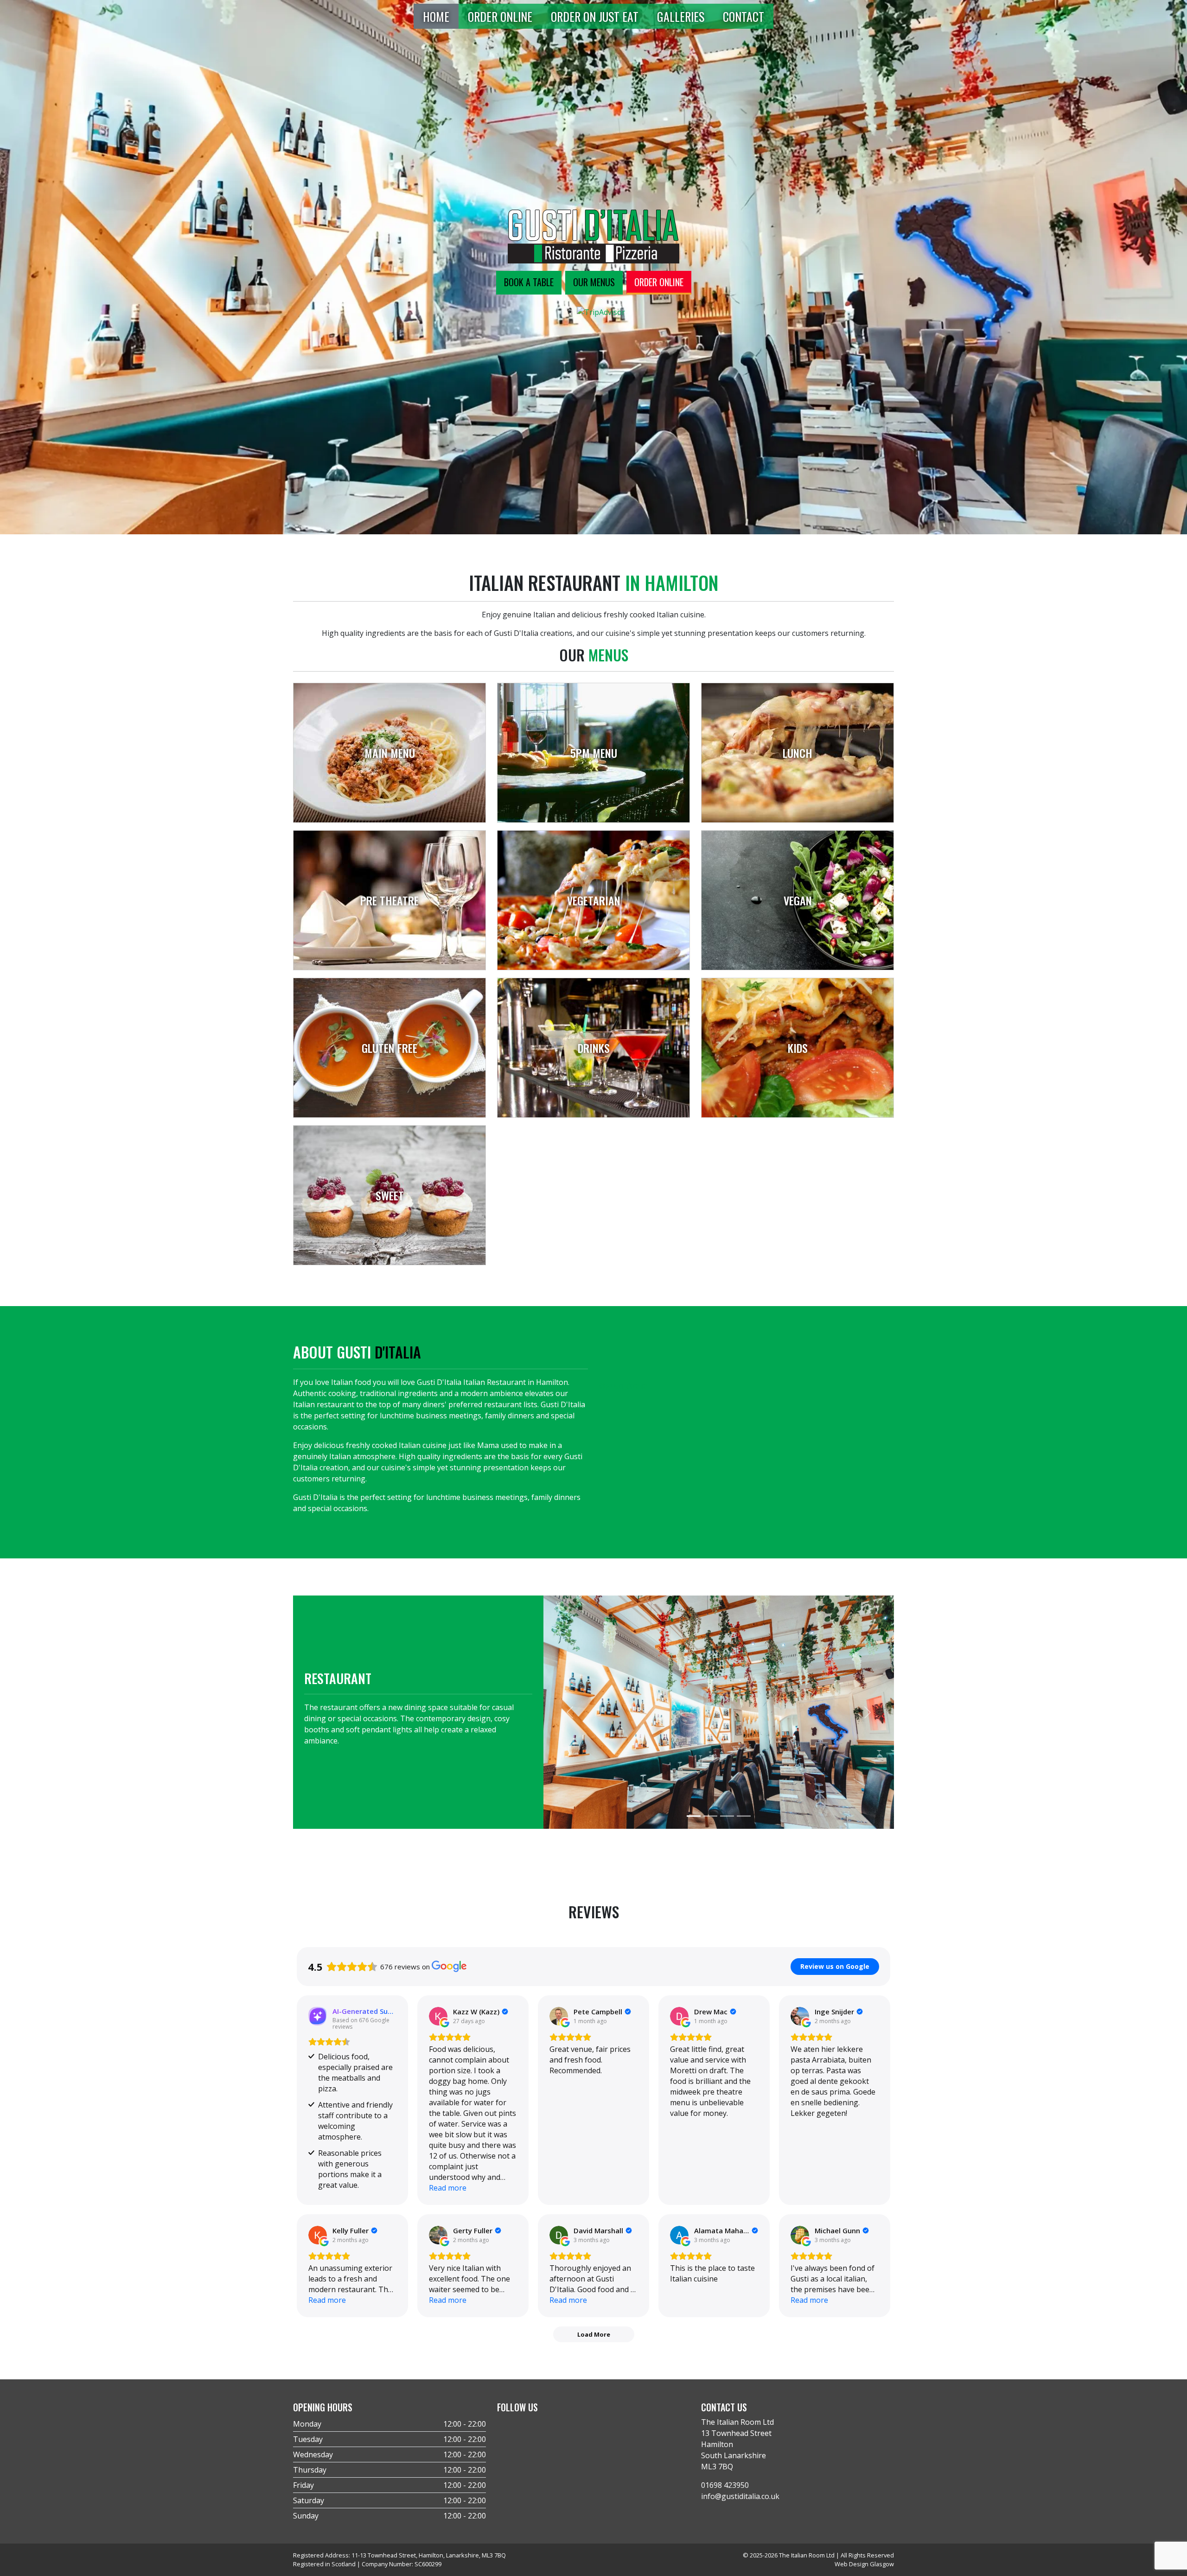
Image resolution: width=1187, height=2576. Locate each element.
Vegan (798, 900)
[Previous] (570, 1712)
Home (436, 16)
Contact (743, 16)
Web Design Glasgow (864, 2564)
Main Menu (390, 753)
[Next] (868, 1712)
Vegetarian (594, 900)
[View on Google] (438, 2016)
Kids (798, 1048)
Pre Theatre (389, 900)
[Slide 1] (694, 1816)
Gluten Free (389, 1048)
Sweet (390, 1195)
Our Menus (594, 282)
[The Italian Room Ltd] (593, 236)
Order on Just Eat (595, 16)
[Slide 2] (710, 1816)
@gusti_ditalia (623, 1386)
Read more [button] (448, 2188)
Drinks (594, 1048)
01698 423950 (725, 2485)
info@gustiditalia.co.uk (740, 2496)
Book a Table (529, 282)
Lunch (798, 753)
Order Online (500, 16)
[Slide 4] (744, 1816)
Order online (659, 282)
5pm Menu (594, 753)
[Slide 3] (727, 1816)
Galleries (681, 16)
